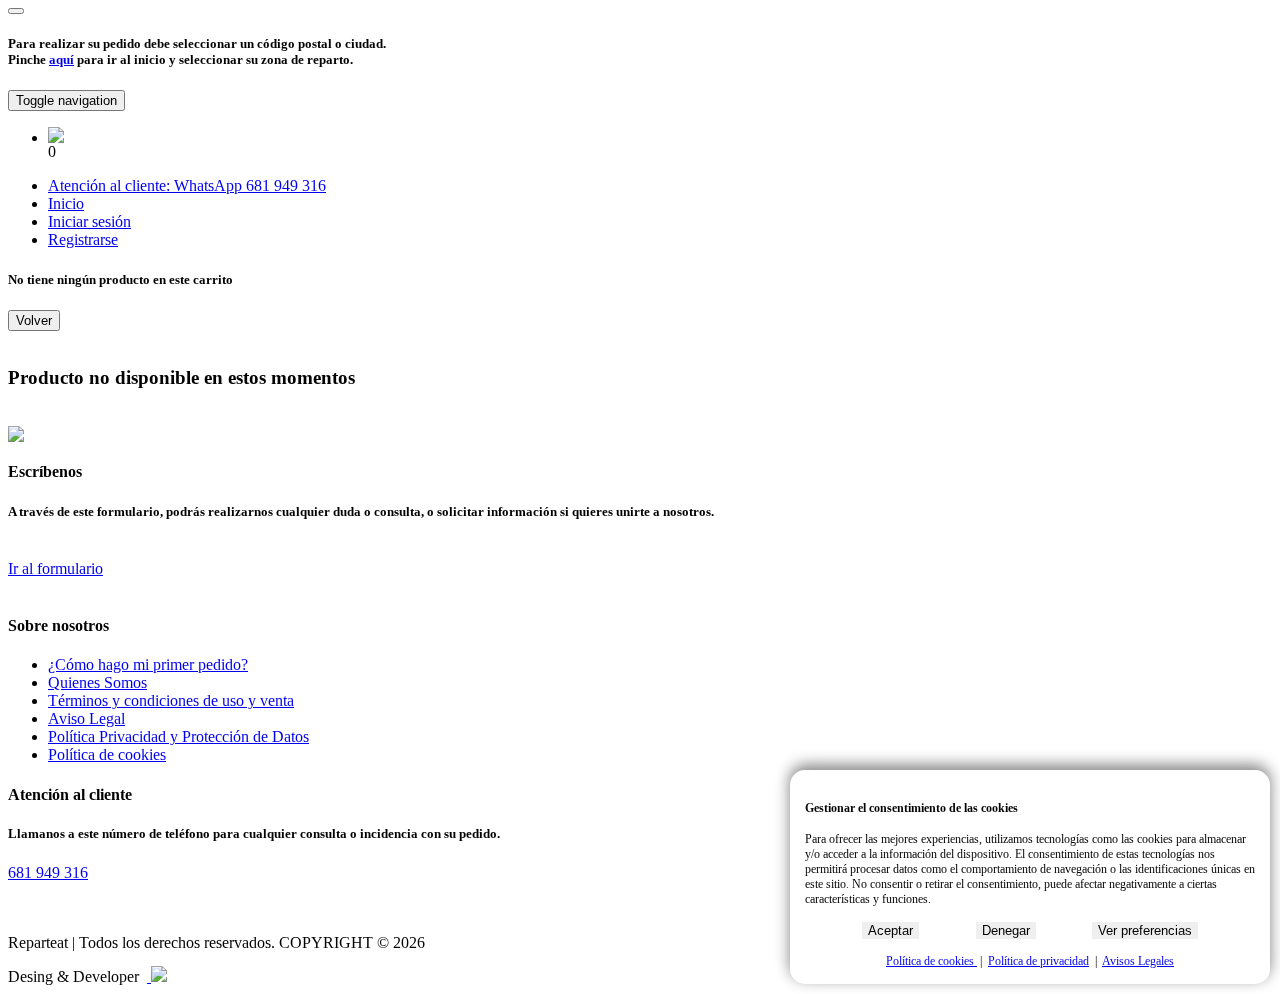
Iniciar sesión (89, 221)
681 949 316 (286, 185)
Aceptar (890, 930)
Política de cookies (107, 754)
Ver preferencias (1145, 930)
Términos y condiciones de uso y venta (171, 700)
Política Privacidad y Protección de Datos (178, 736)
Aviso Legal (86, 718)
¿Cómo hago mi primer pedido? (148, 664)
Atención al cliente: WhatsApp (147, 185)
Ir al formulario (55, 568)
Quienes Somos (97, 682)
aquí (61, 59)
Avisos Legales (1138, 961)
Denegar (1006, 930)
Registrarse (83, 239)
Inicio (66, 203)
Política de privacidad (1038, 961)
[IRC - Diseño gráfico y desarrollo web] (157, 976)
